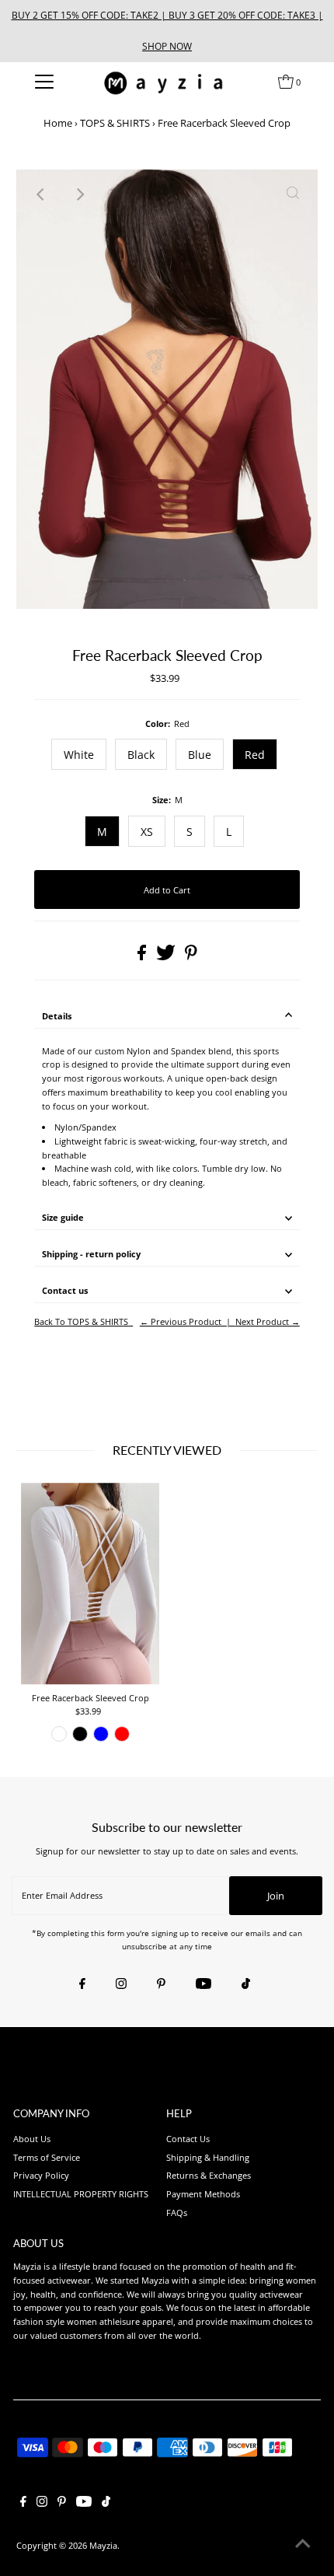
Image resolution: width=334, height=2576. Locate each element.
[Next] (79, 194)
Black (141, 755)
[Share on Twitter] (167, 957)
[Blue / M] (101, 1734)
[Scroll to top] (303, 2545)
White (79, 755)
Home (58, 123)
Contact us (65, 1290)
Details (57, 1016)
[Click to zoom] (293, 194)
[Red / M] (122, 1734)
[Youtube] (204, 1984)
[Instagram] (121, 1984)
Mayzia (103, 2545)
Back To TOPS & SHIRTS (81, 1321)
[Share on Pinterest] (191, 957)
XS (147, 832)
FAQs (177, 2212)
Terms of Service (47, 2157)
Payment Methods (203, 2194)
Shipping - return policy (91, 1254)
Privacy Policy (41, 2175)
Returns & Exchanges (209, 2175)
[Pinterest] (161, 1984)
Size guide (63, 1217)
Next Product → (268, 1321)
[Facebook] (82, 1984)
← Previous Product (181, 1321)
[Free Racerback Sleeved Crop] (90, 1584)
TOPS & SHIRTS (115, 123)
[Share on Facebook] (143, 957)
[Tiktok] (246, 1984)
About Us (32, 2139)
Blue (200, 755)
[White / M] (59, 1734)
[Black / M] (80, 1734)
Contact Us (188, 2139)
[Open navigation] (45, 82)
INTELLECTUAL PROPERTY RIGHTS (81, 2194)
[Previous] (41, 194)
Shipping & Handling (208, 2157)
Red (255, 755)
